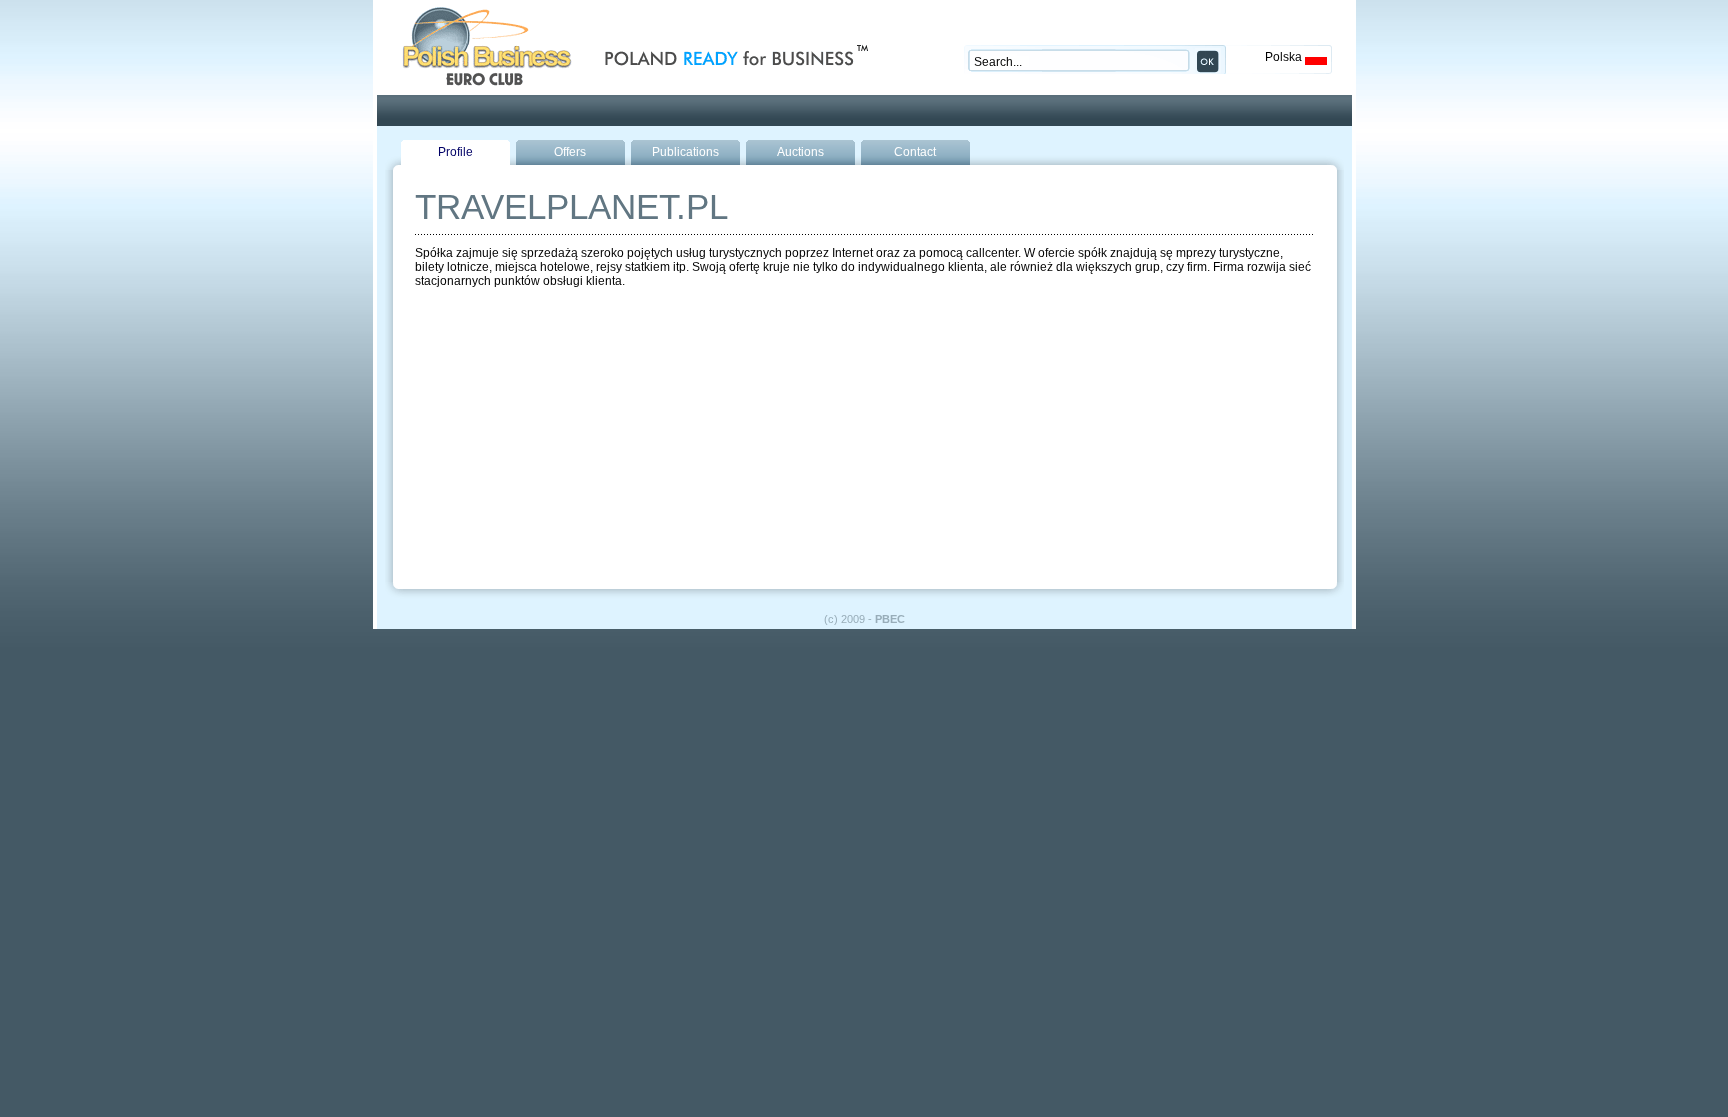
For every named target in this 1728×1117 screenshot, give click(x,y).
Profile (455, 152)
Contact (915, 152)
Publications (685, 152)
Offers (570, 152)
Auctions (800, 152)
